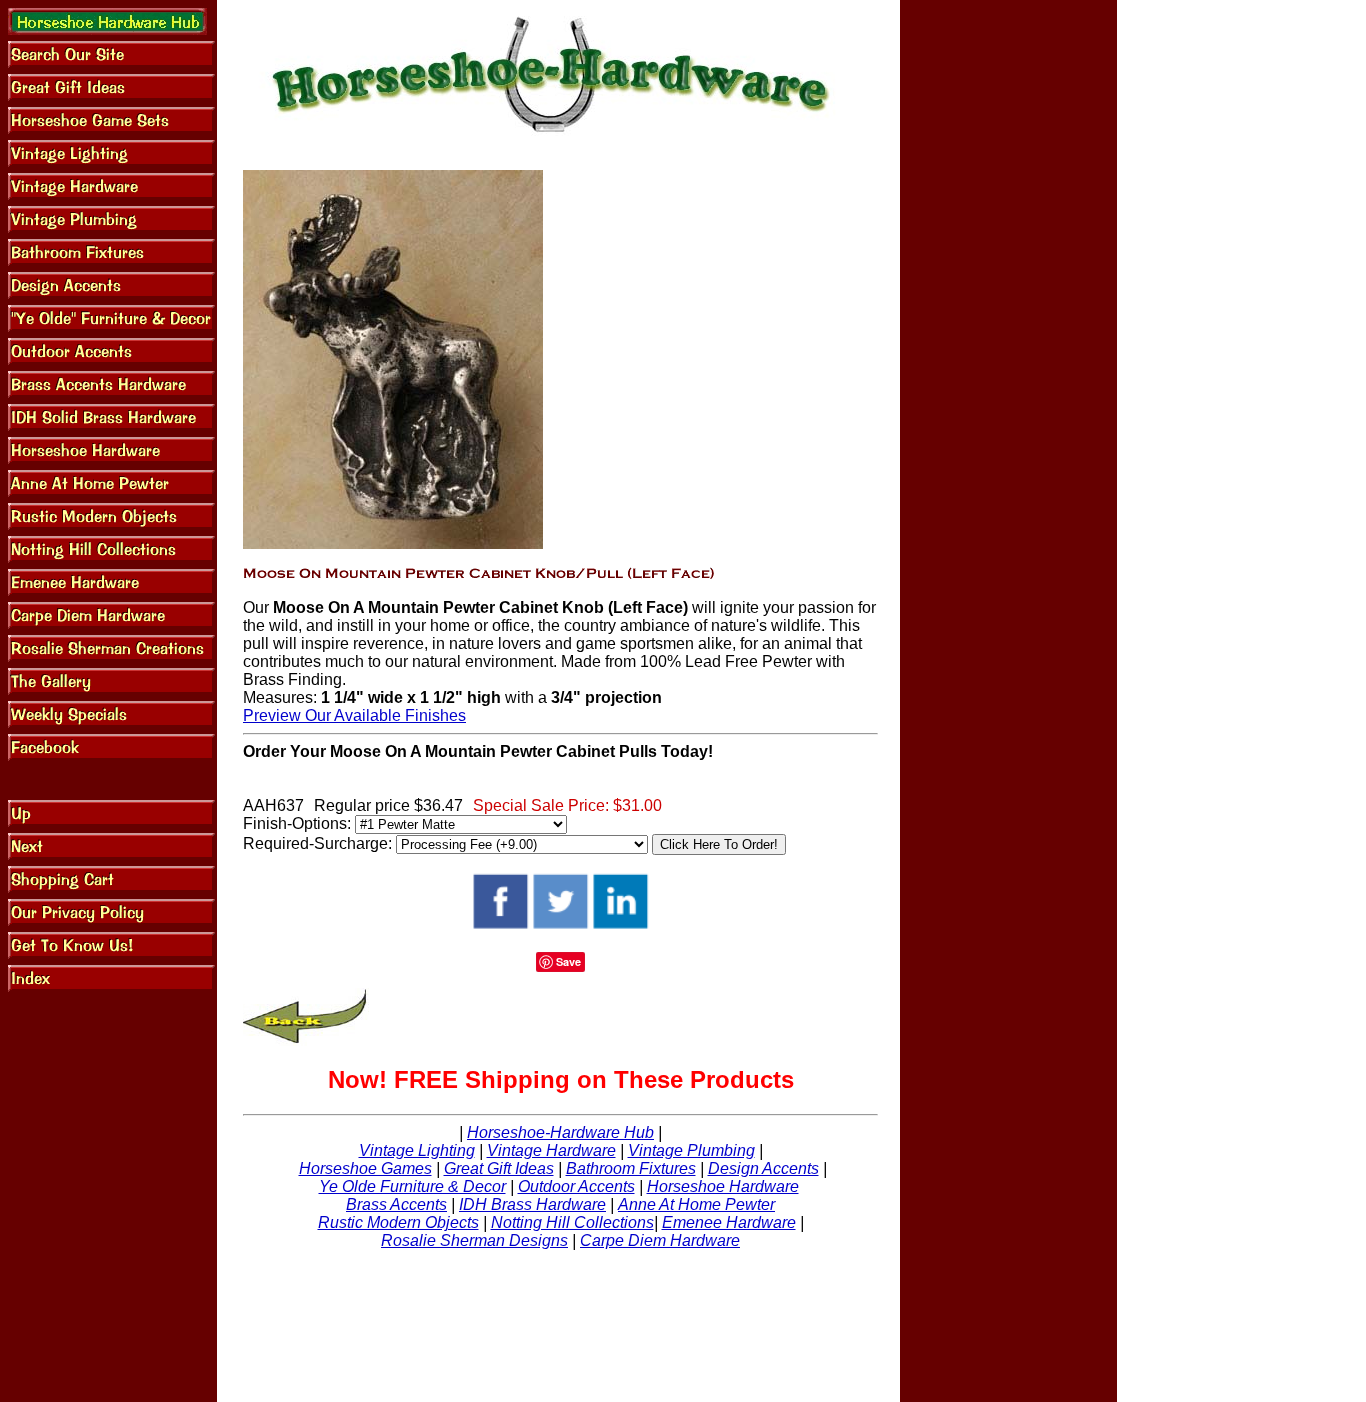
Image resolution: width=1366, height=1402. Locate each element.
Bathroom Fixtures (631, 1168)
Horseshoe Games (365, 1168)
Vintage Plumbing (691, 1150)
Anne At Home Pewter (696, 1204)
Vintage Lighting (417, 1150)
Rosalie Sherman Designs (474, 1240)
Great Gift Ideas (499, 1168)
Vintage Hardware (551, 1150)
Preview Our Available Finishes (354, 715)
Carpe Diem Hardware (660, 1240)
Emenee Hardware (729, 1222)
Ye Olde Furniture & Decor (412, 1186)
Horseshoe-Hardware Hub (560, 1132)
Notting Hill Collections (572, 1222)
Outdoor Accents (576, 1186)
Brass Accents (396, 1204)
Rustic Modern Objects (398, 1222)
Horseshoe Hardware (723, 1186)
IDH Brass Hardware (532, 1204)
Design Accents (763, 1168)
